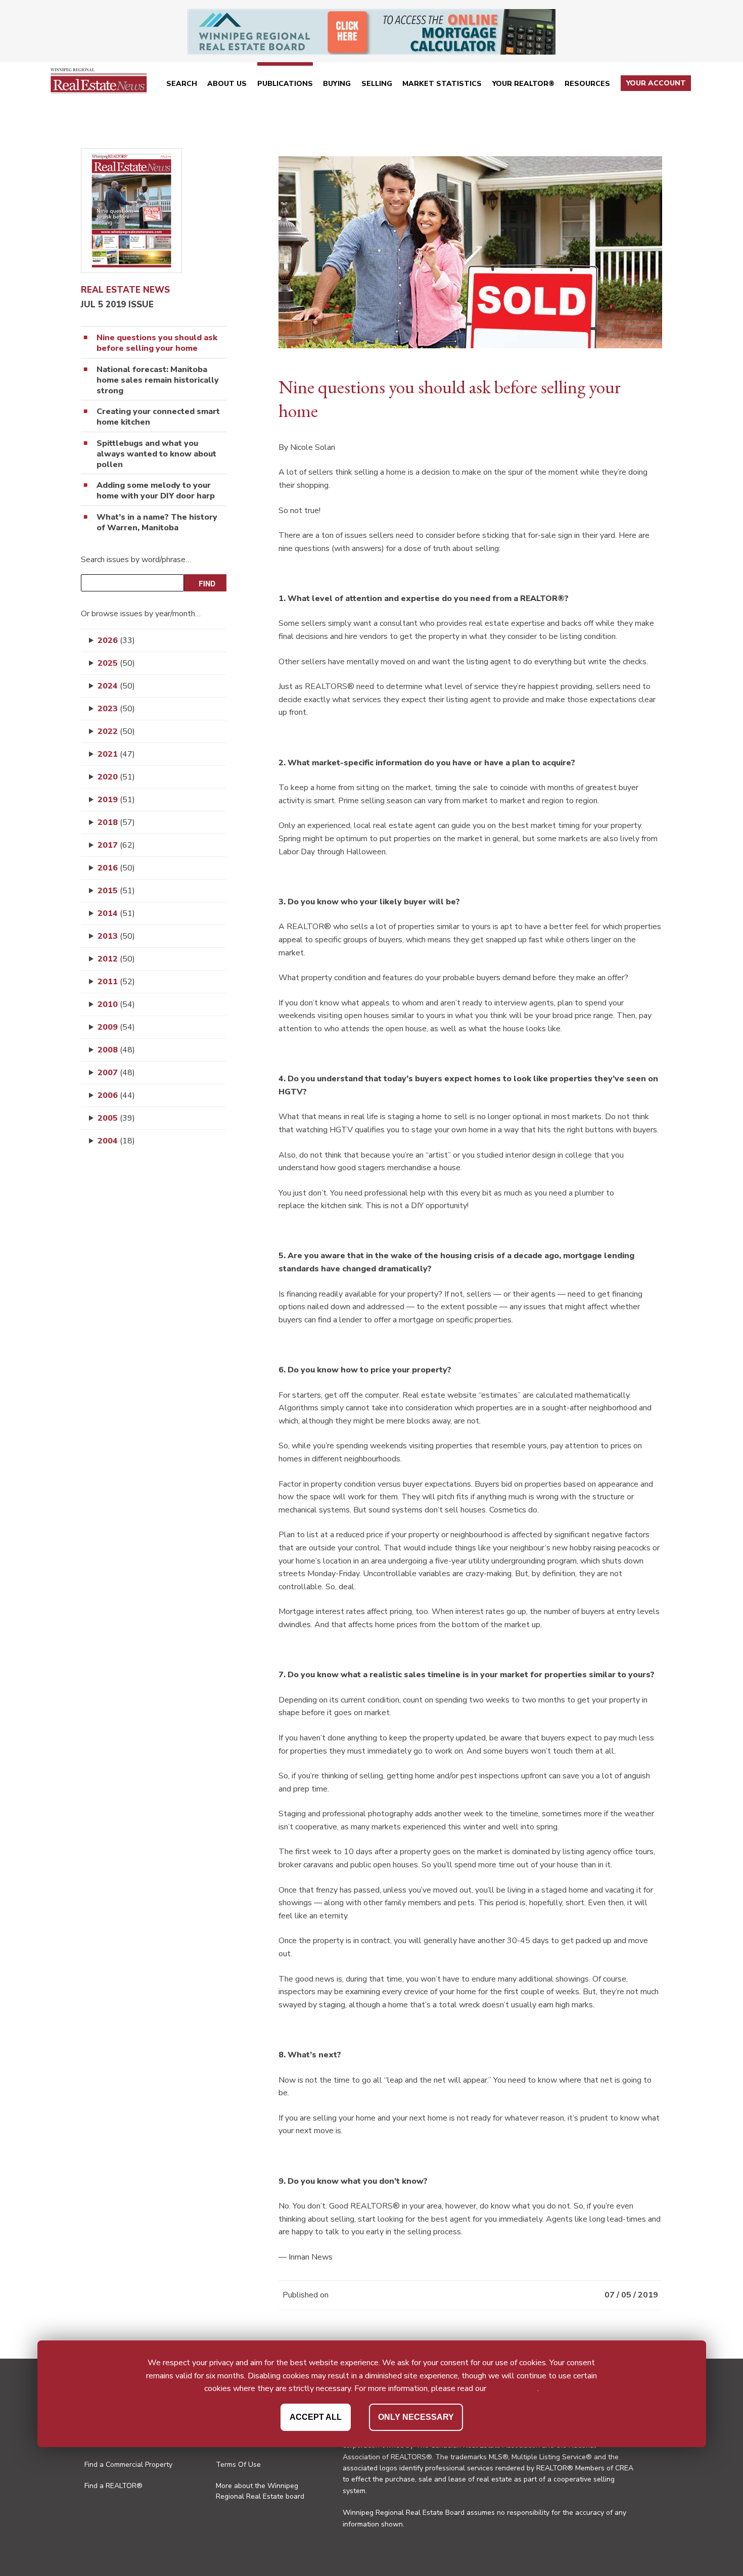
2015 (116, 891)
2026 (116, 640)
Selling (377, 84)
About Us (227, 84)
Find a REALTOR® (113, 2486)
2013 (116, 936)
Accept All (316, 2417)
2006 (116, 1095)
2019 (116, 800)
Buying (337, 84)
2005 (116, 1118)
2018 (116, 822)
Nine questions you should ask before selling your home (157, 343)
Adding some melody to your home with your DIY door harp (156, 491)
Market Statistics (442, 84)
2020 (116, 777)
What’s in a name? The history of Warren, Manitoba (157, 523)
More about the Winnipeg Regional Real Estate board (260, 2491)
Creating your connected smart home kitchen (158, 417)
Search (182, 84)
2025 (116, 663)
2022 (116, 731)
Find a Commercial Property (128, 2465)
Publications (285, 84)
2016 (116, 868)
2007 (116, 1073)
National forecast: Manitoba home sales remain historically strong (158, 380)
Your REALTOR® (523, 84)
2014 (116, 913)
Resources (587, 84)
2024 (116, 686)
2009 (116, 1027)
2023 (116, 709)
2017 (116, 845)
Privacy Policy (513, 2388)
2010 (116, 1004)
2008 (116, 1050)
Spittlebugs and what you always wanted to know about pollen (156, 454)
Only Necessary (416, 2417)
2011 (116, 982)
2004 (116, 1141)
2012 (116, 959)
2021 (116, 754)
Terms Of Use (238, 2465)
